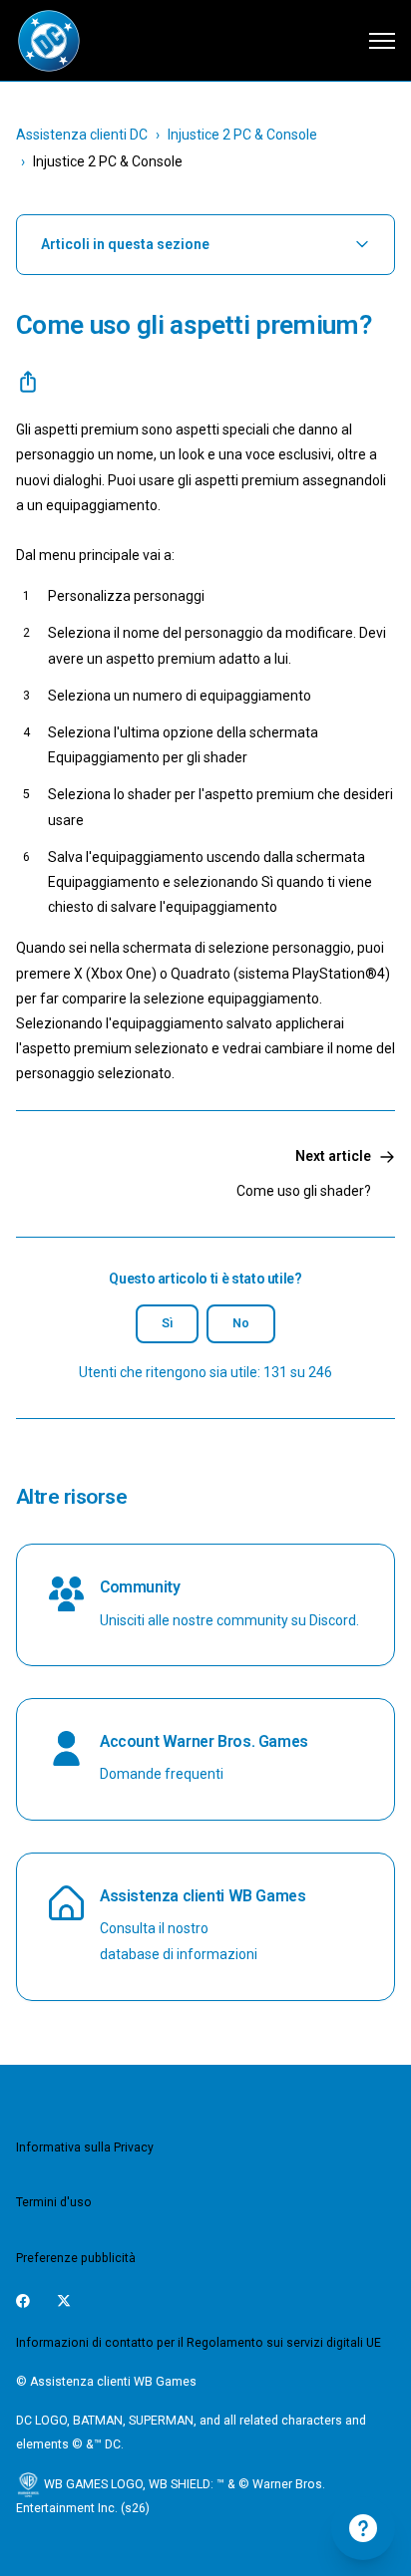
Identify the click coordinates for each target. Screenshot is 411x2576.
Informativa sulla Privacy (85, 2147)
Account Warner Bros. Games (204, 1741)
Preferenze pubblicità (76, 2258)
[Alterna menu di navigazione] (382, 41)
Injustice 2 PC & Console (242, 135)
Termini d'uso (54, 2202)
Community (140, 1587)
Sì (167, 1323)
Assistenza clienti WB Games (203, 1896)
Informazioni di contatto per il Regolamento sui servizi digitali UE (199, 2343)
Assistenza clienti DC (82, 135)
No (241, 1323)
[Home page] (49, 41)
